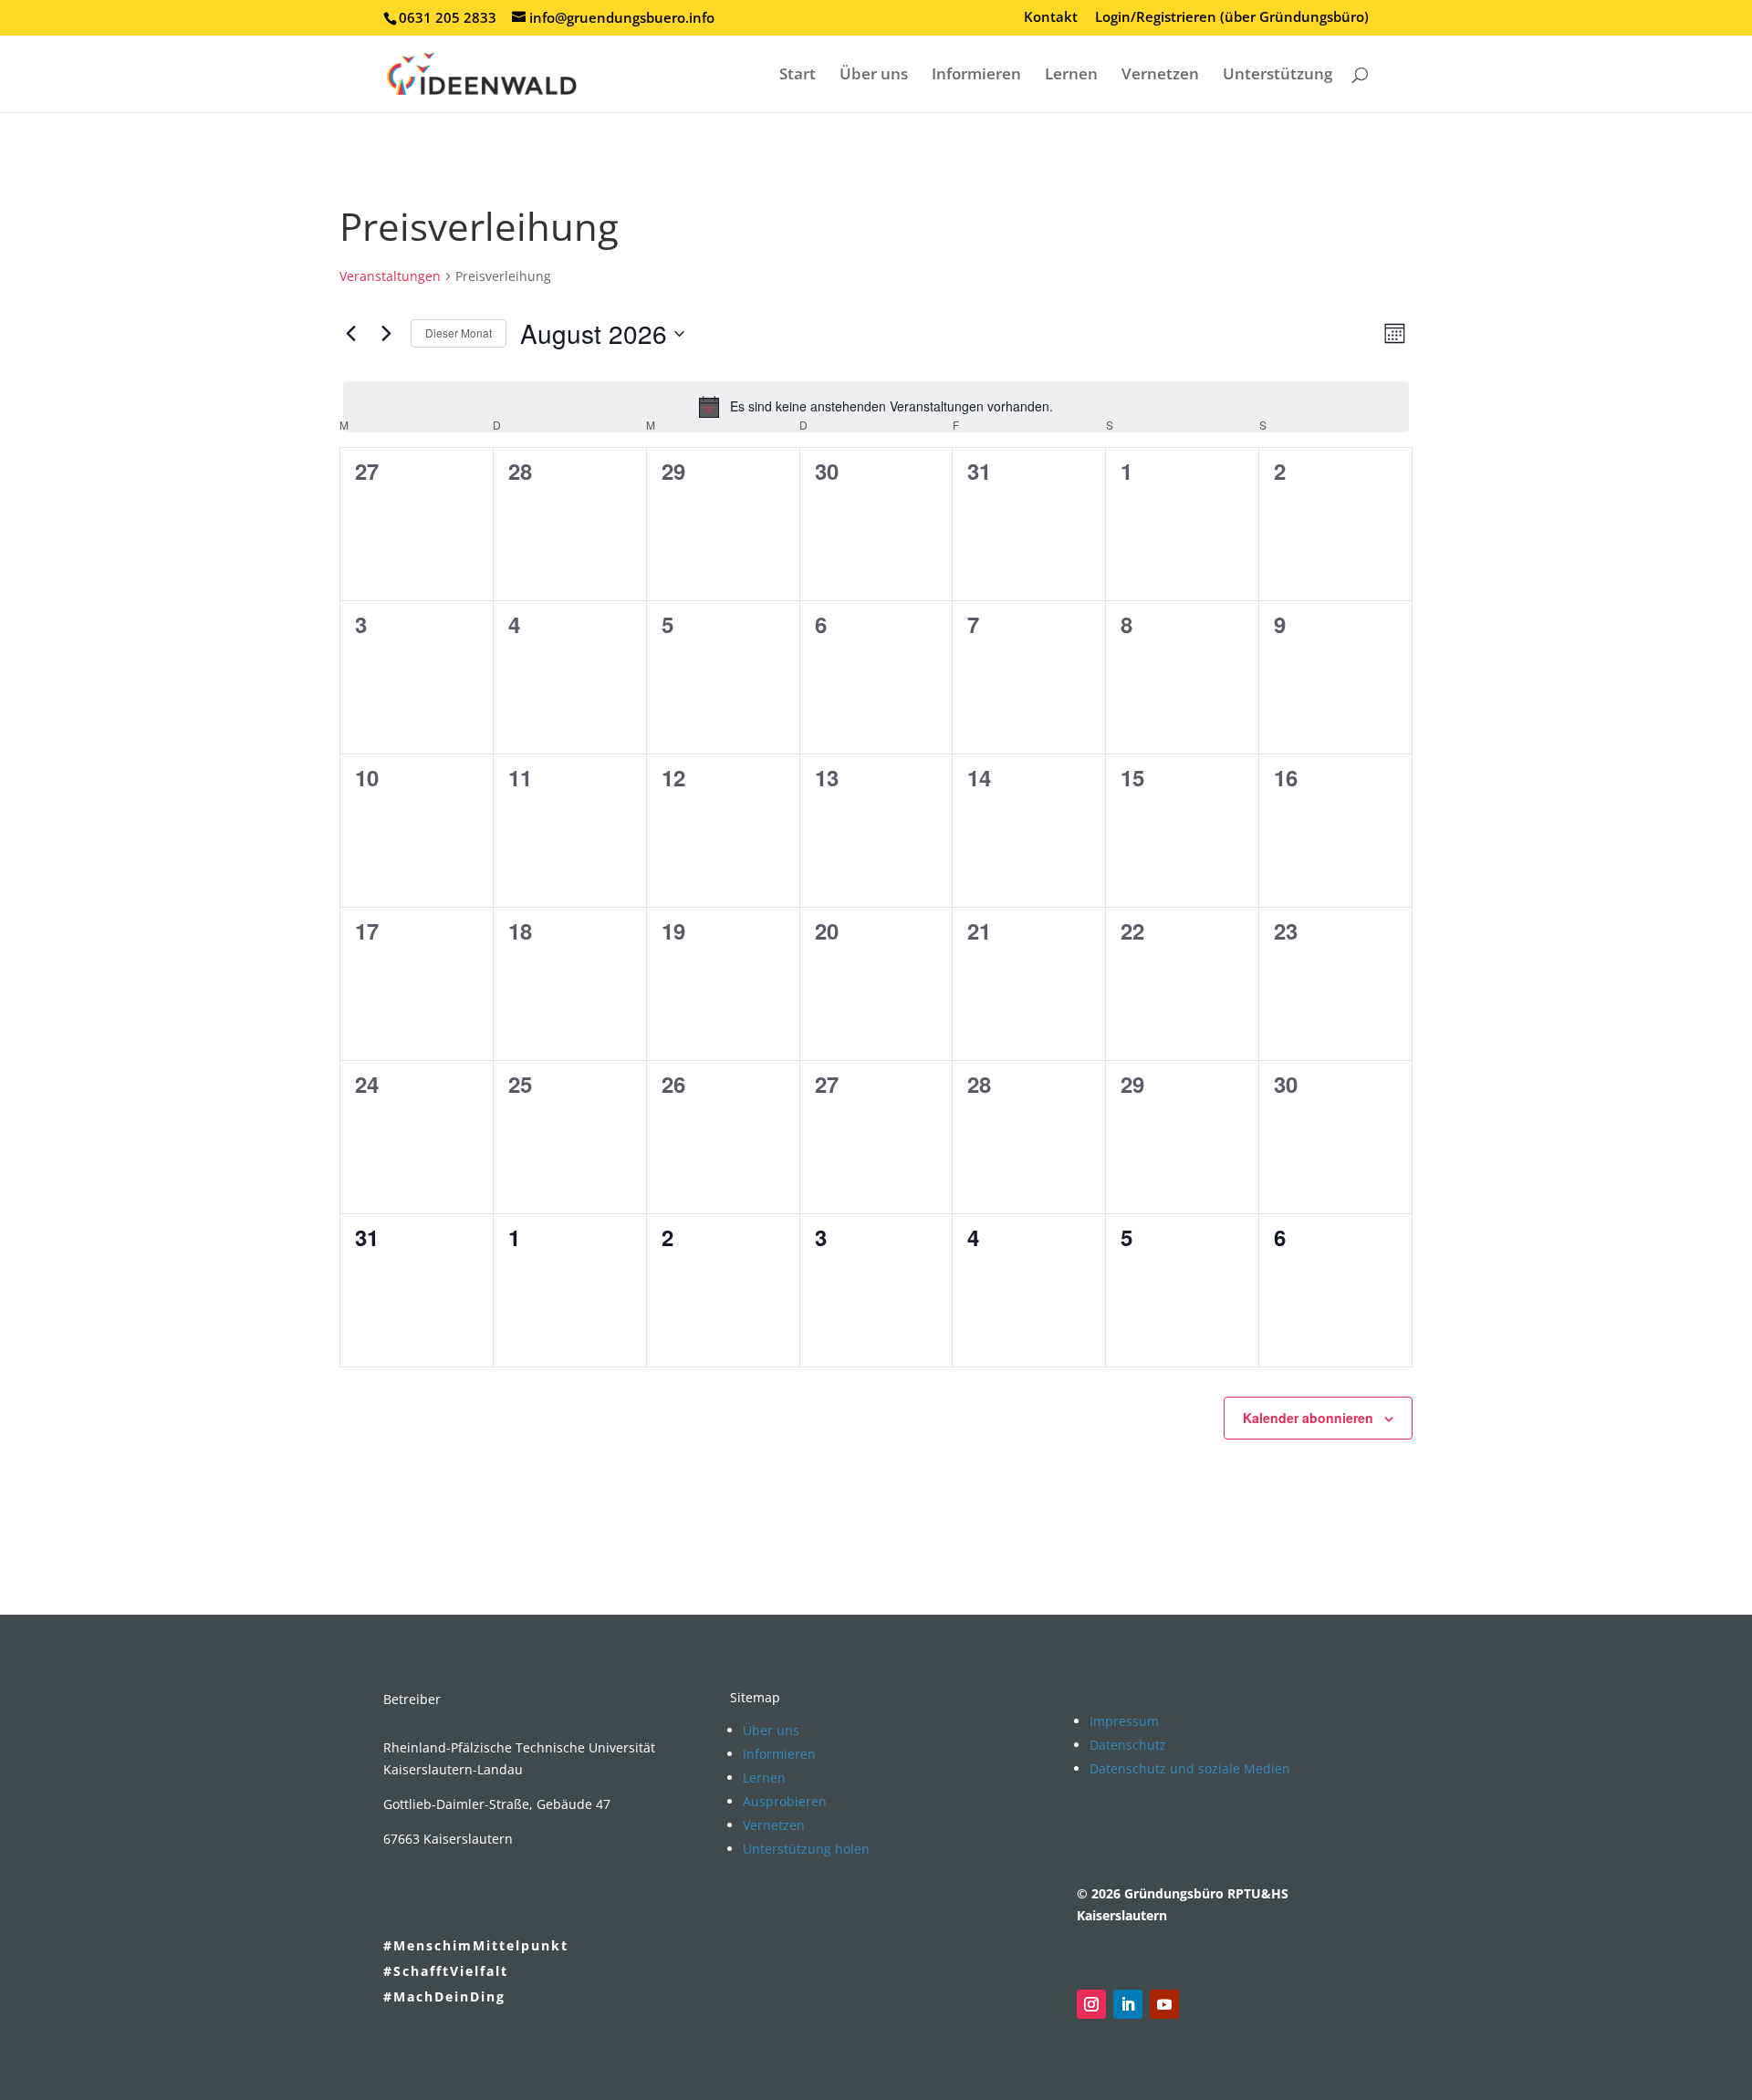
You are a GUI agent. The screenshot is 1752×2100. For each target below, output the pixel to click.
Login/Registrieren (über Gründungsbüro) (1232, 18)
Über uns (874, 76)
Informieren (976, 76)
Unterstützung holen (806, 1849)
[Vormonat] (350, 334)
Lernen (1071, 76)
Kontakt (1051, 18)
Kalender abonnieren (1308, 1418)
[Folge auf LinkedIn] (1128, 2004)
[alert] (876, 407)
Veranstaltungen (390, 276)
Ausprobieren (785, 1801)
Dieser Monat (459, 333)
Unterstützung (1277, 76)
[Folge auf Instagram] (1091, 2004)
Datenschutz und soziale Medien (1190, 1768)
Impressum (1124, 1721)
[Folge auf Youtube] (1164, 2004)
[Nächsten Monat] (386, 334)
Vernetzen (1160, 76)
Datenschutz (1128, 1745)
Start (798, 76)
